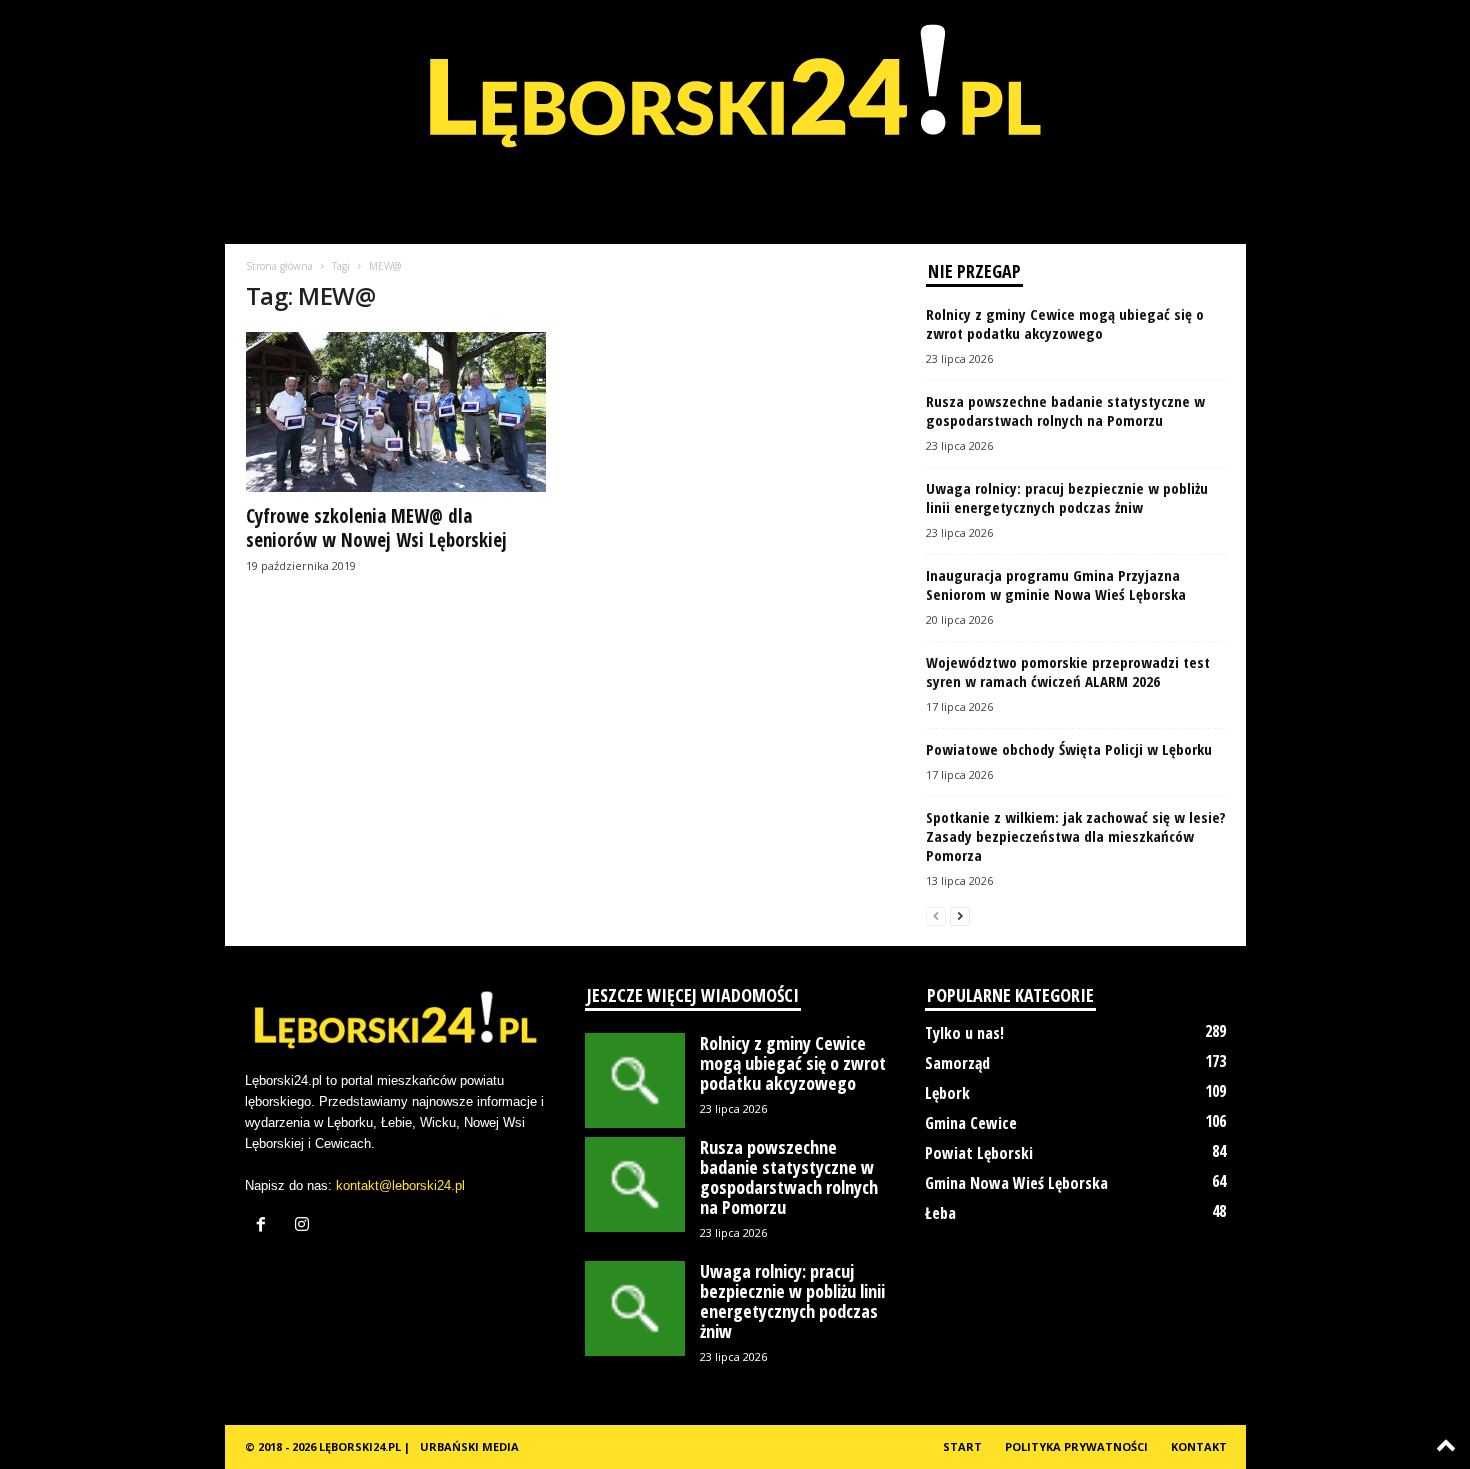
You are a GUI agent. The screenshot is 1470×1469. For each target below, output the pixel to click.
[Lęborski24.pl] (735, 100)
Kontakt (1199, 1446)
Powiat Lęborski (979, 1153)
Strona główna (279, 266)
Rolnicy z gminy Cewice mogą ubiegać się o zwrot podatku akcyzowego (1065, 323)
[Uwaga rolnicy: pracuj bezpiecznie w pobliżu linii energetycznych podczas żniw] (635, 1308)
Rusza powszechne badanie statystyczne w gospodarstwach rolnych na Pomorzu (1065, 410)
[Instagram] (304, 1226)
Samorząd (957, 1063)
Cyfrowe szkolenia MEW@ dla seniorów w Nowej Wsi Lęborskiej (376, 528)
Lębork (947, 1093)
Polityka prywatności (1076, 1446)
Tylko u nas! (964, 1033)
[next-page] (960, 915)
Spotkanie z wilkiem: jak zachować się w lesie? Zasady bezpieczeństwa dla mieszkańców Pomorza (1076, 836)
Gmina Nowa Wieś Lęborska (1016, 1183)
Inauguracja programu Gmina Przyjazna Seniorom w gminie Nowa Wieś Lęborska (1056, 584)
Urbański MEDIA (469, 1446)
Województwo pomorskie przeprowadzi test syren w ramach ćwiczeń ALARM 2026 (1068, 671)
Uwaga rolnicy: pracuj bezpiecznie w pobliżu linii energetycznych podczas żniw (1067, 497)
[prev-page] (936, 915)
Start (962, 1446)
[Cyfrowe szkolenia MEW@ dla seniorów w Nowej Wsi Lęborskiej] (396, 412)
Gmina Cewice (971, 1123)
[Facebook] (265, 1226)
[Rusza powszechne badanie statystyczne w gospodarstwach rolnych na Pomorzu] (635, 1184)
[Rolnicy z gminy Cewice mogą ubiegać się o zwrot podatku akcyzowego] (635, 1080)
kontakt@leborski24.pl (400, 1185)
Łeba (940, 1213)
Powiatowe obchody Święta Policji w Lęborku (1069, 749)
